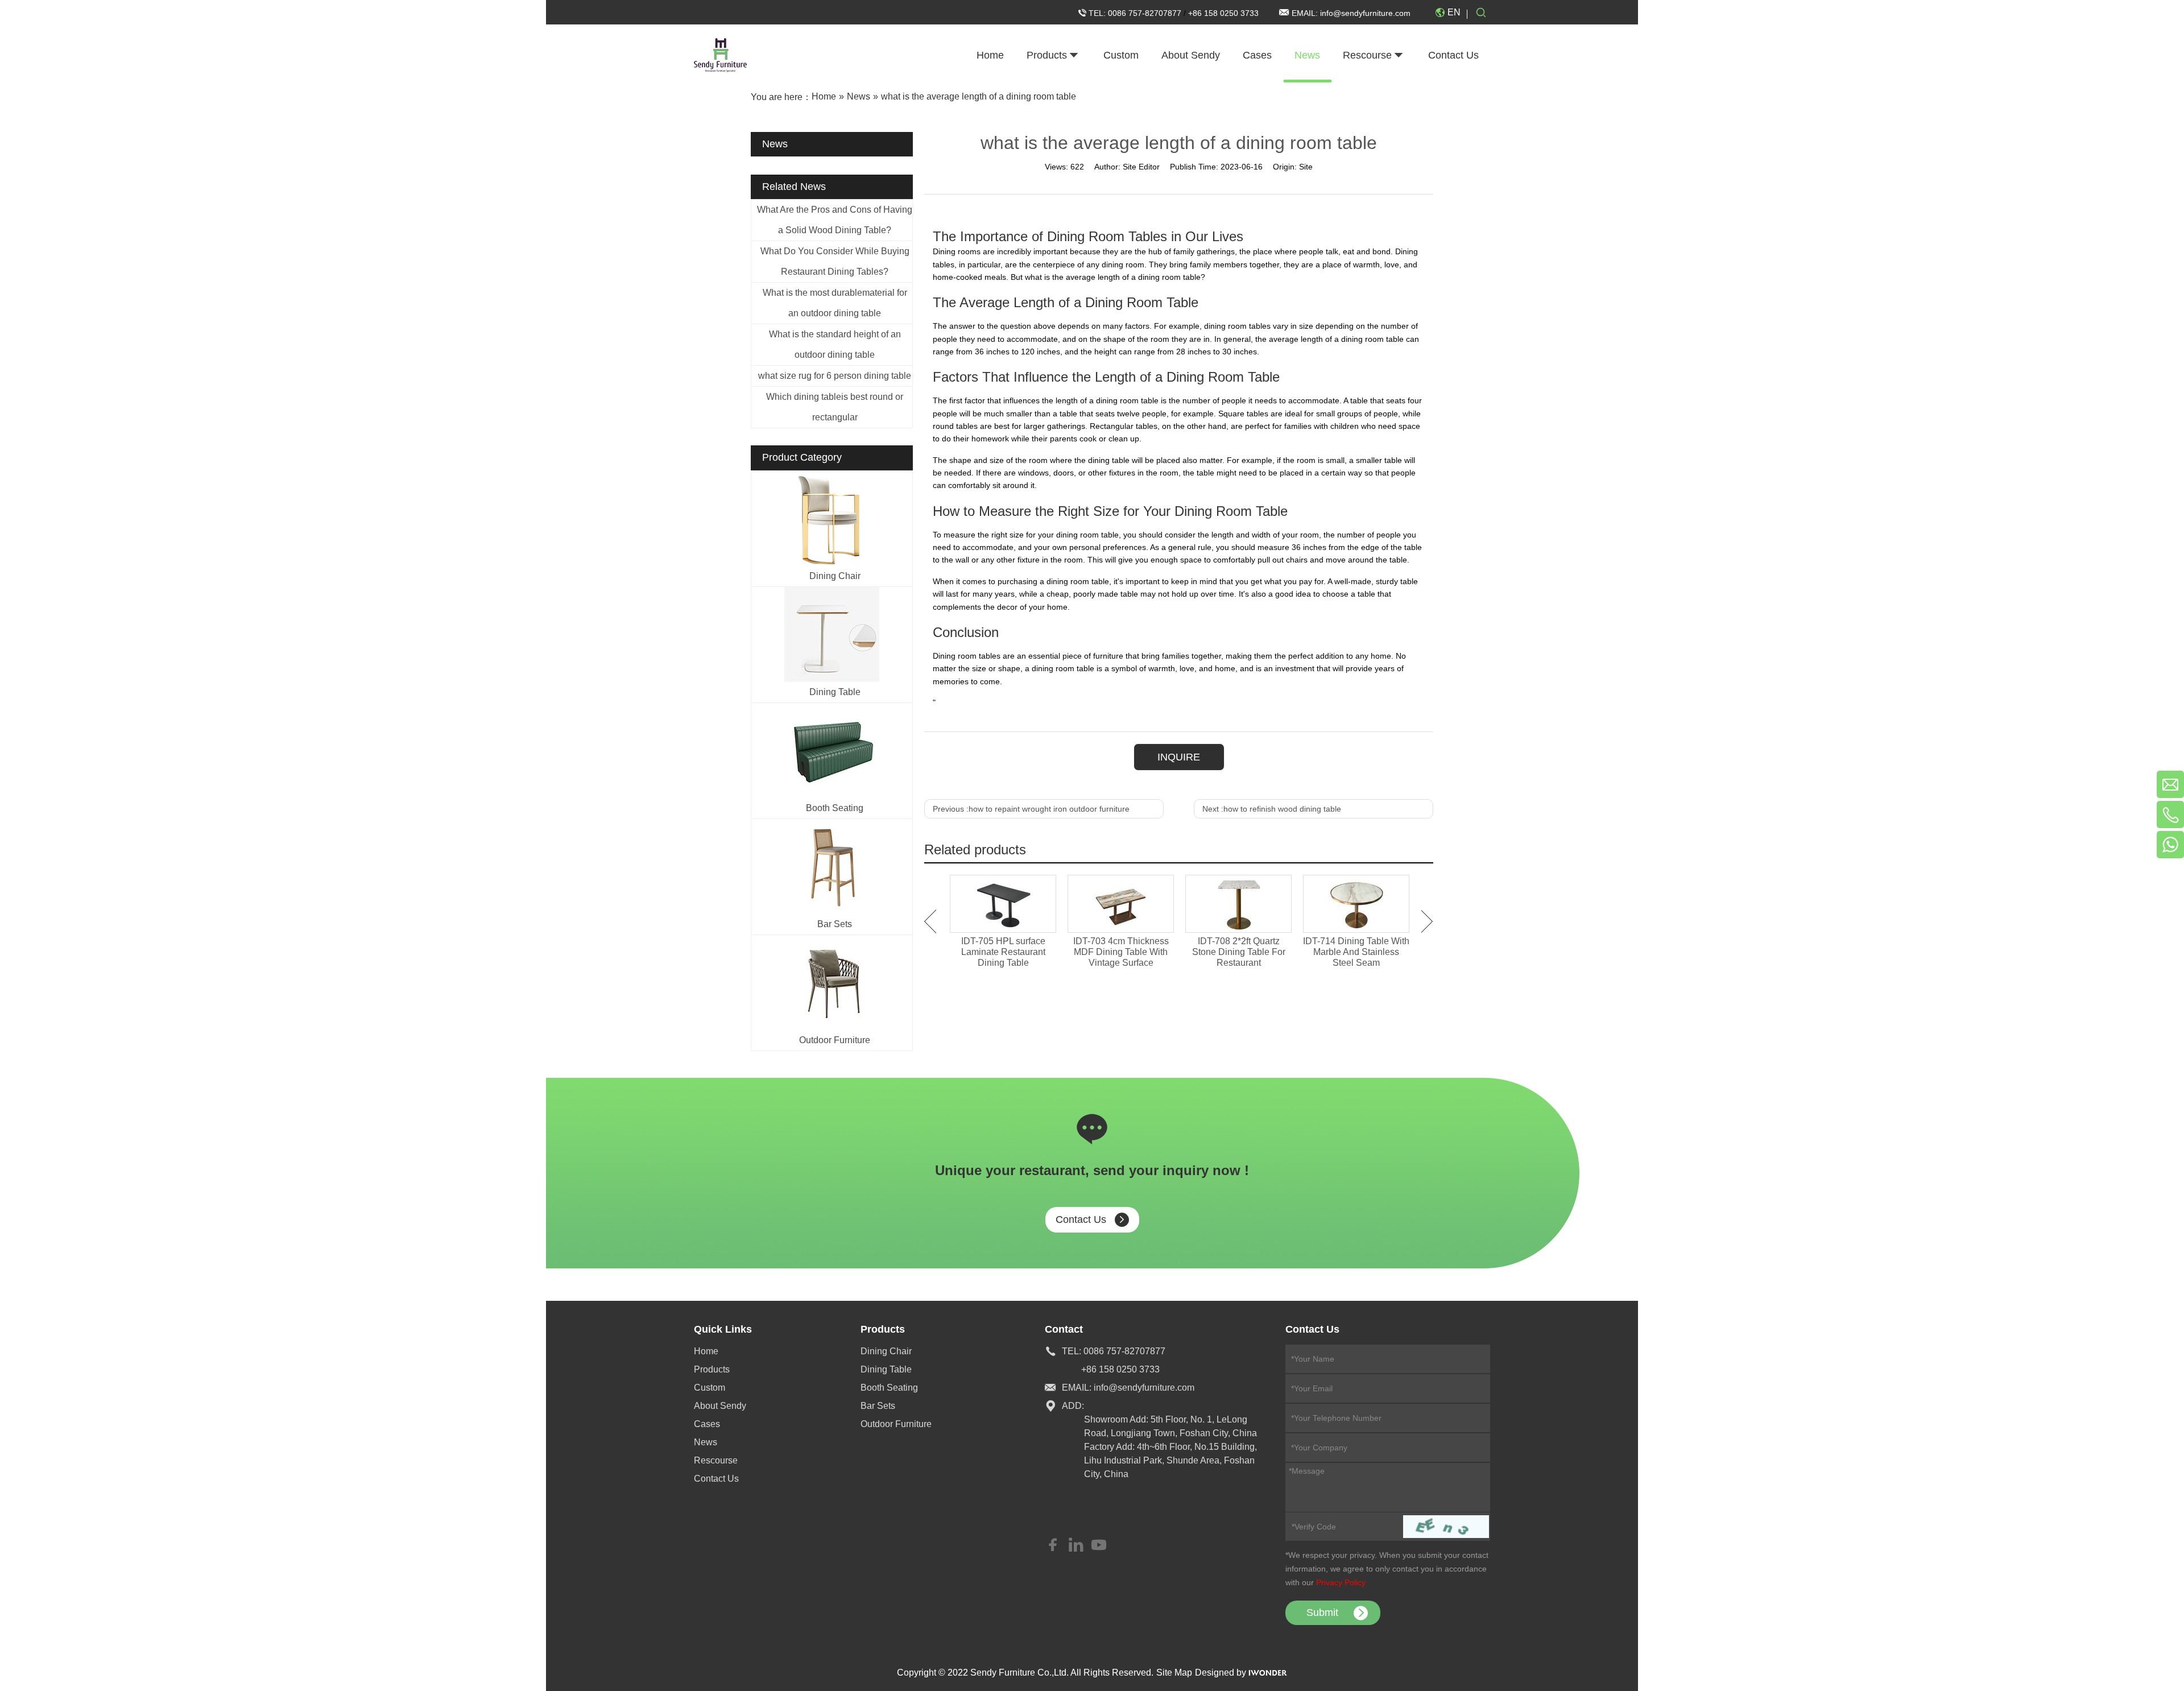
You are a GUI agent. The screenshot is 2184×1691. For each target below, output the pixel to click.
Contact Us (1081, 1219)
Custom (710, 1388)
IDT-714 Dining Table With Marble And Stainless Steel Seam (1356, 952)
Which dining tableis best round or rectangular (835, 407)
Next (1427, 921)
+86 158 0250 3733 (1223, 13)
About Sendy (720, 1406)
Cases (707, 1424)
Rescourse (716, 1460)
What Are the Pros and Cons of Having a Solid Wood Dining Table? (835, 220)
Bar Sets (835, 924)
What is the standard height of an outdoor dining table (835, 344)
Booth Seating (835, 808)
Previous (930, 921)
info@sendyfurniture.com (1365, 13)
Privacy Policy (1341, 1582)
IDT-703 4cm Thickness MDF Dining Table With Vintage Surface (1121, 952)
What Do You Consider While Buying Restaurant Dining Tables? (835, 261)
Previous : (1031, 809)
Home (706, 1351)
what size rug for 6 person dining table (835, 376)
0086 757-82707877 (1146, 13)
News (706, 1442)
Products (712, 1369)
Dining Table (835, 692)
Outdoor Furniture (835, 1040)
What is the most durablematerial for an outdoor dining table (835, 303)
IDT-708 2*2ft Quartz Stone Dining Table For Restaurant (1239, 952)
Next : (1272, 809)
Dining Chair (835, 576)
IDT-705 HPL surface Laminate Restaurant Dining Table (1003, 952)
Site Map (1174, 1673)
